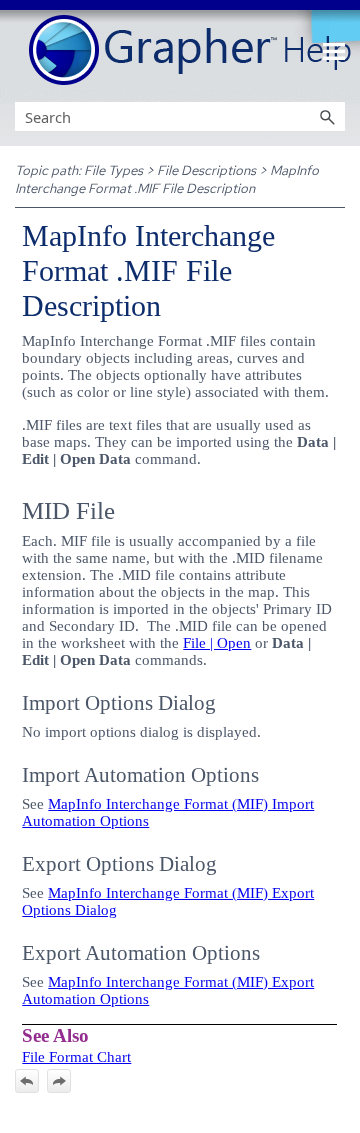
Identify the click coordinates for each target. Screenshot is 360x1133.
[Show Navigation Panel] (334, 51)
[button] (327, 116)
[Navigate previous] (27, 1081)
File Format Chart (76, 1057)
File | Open (217, 643)
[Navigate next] (59, 1081)
